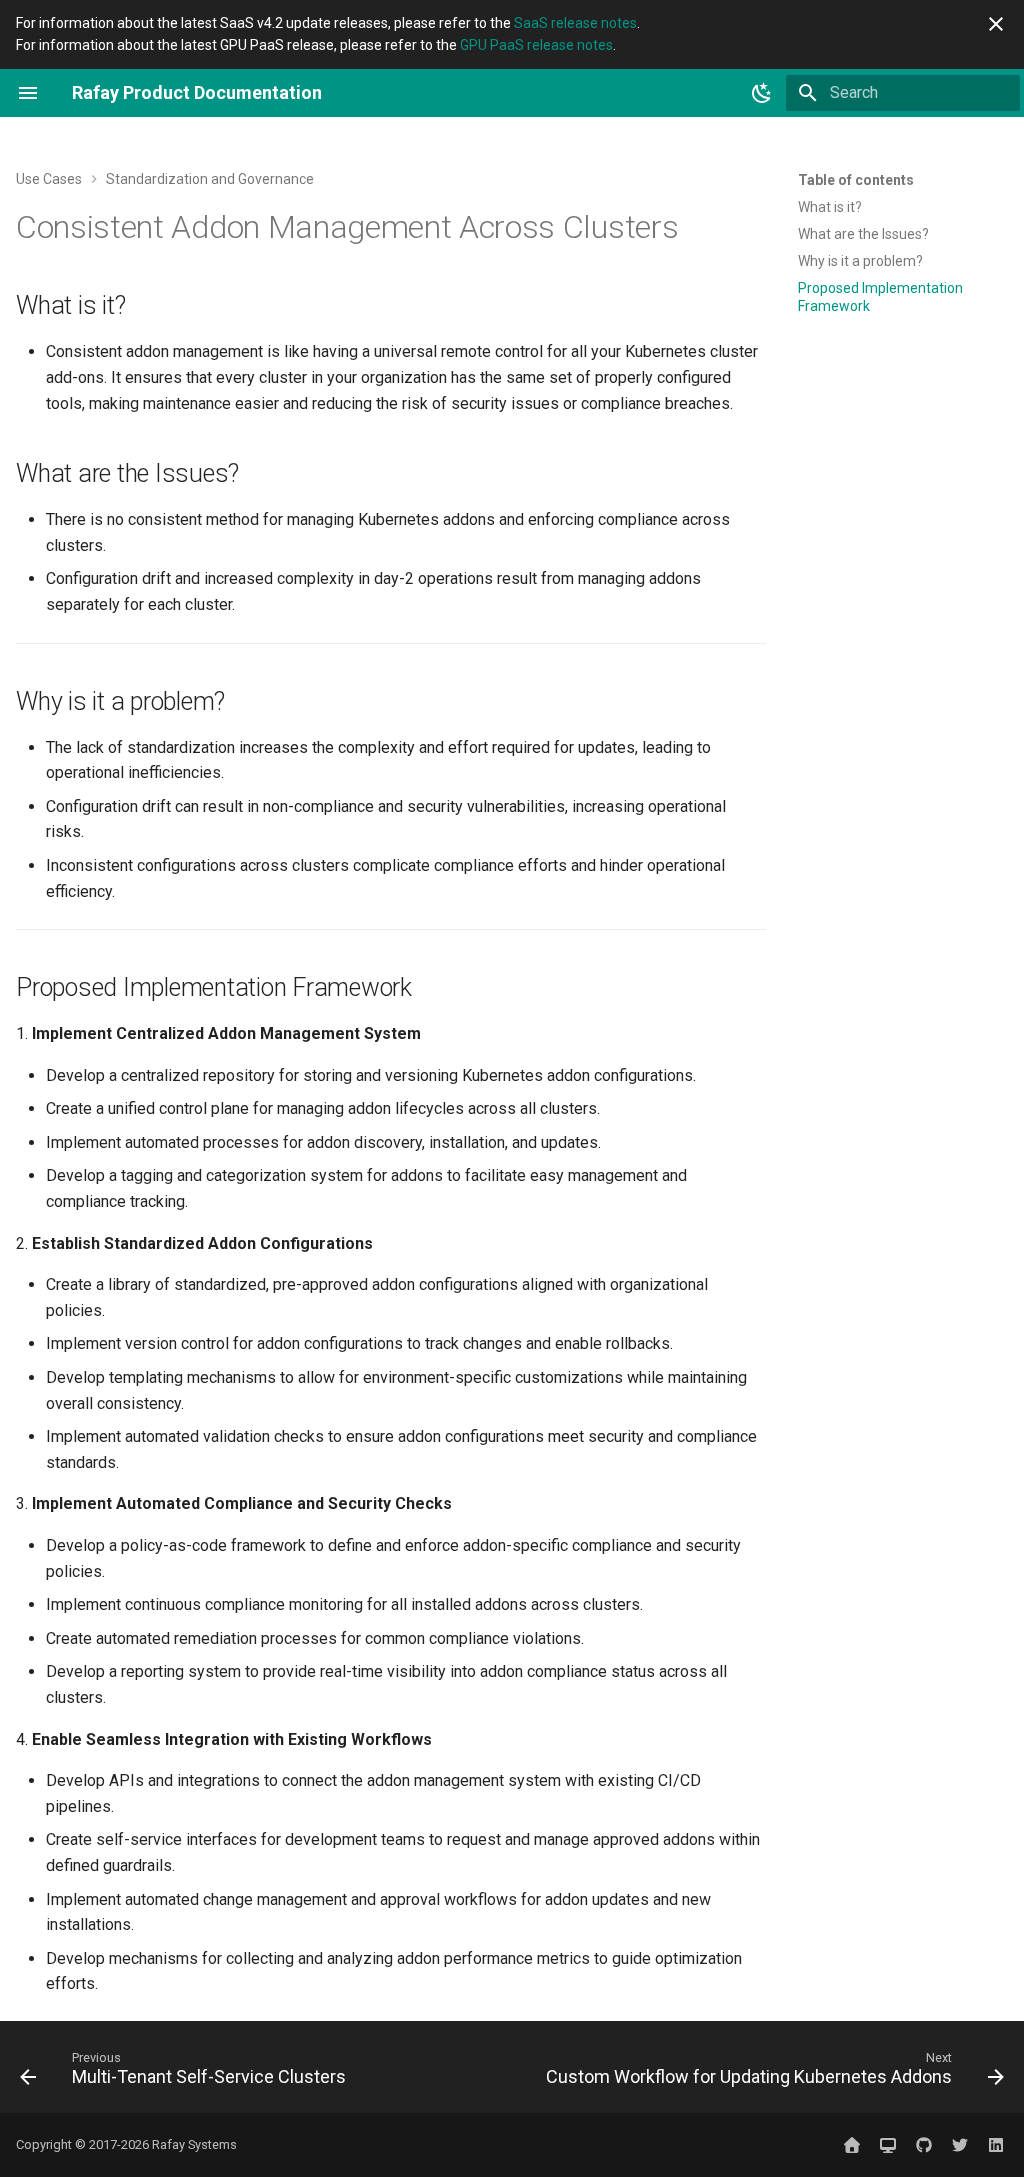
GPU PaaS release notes (536, 45)
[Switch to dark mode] (762, 93)
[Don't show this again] (996, 24)
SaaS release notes (575, 23)
